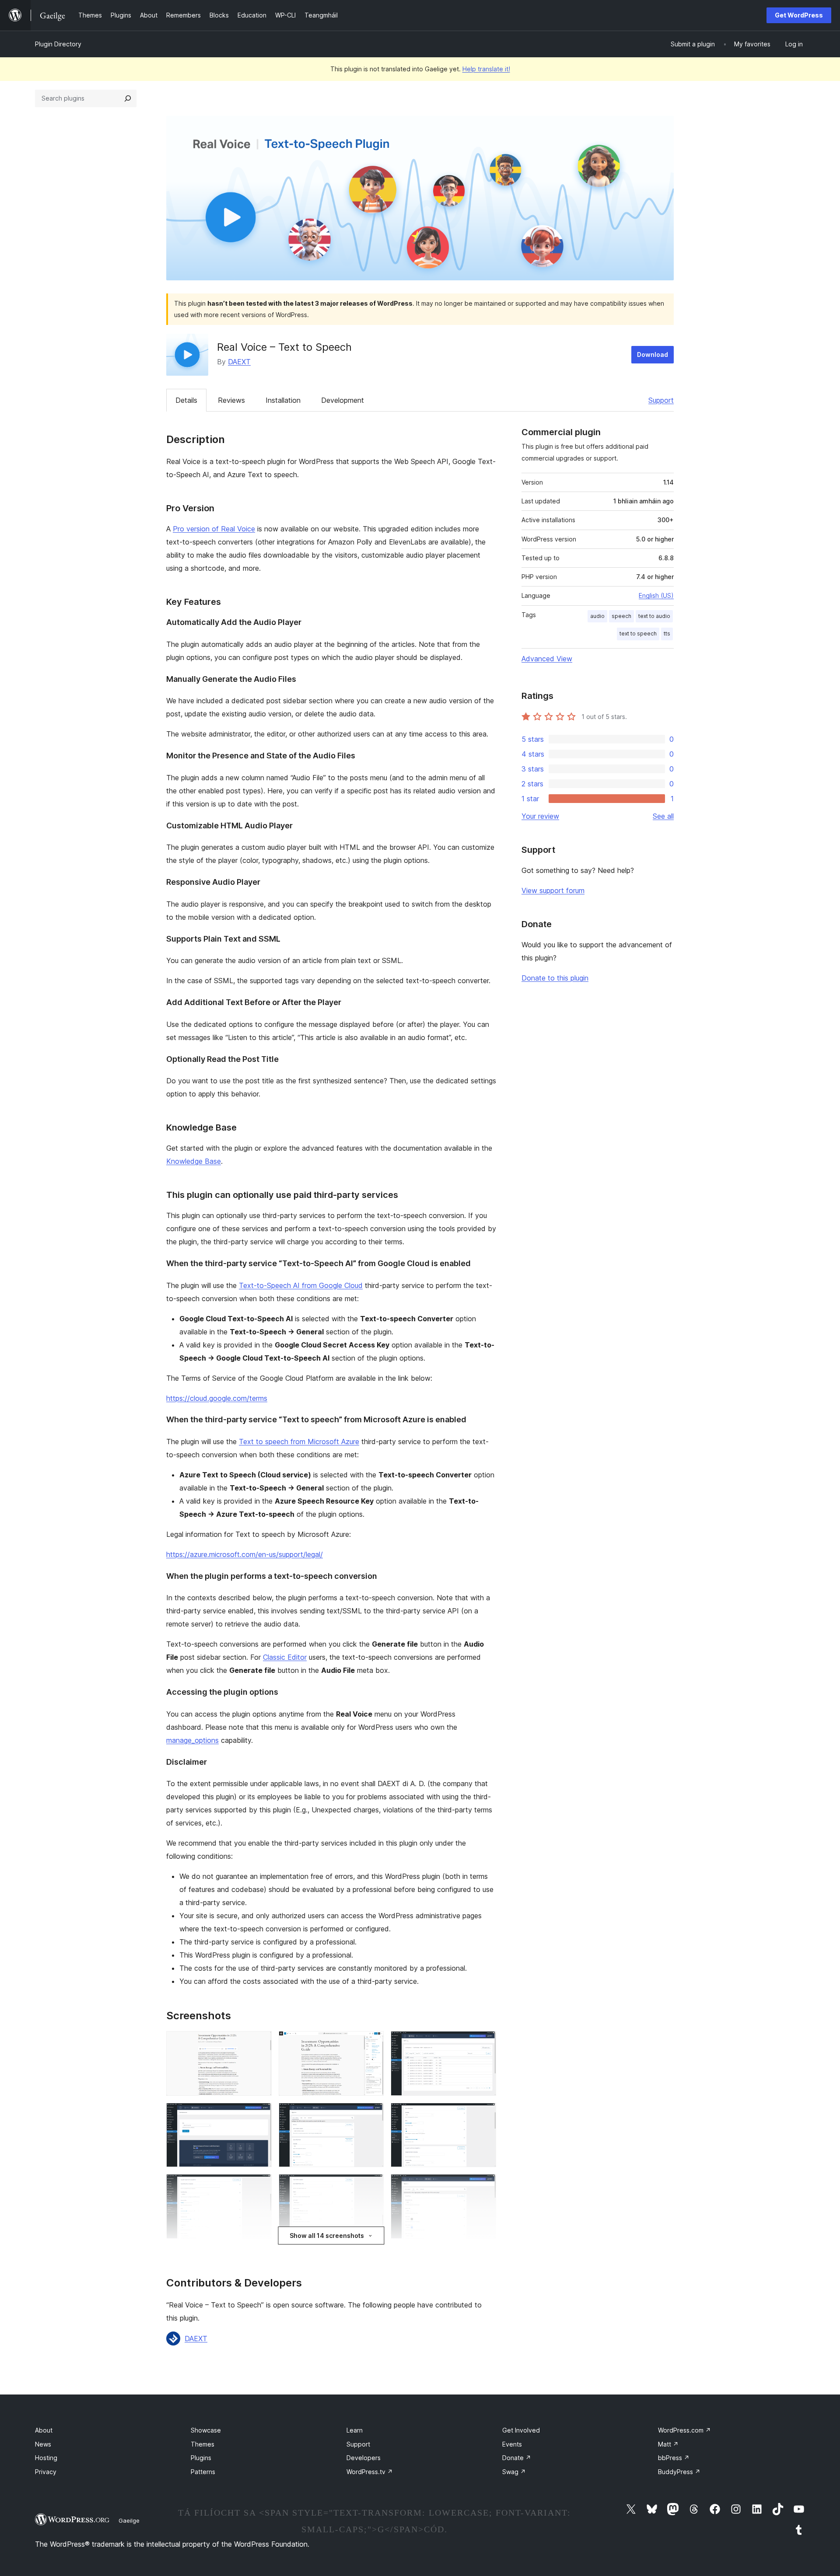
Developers (364, 2458)
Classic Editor (285, 1657)
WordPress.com (684, 2430)
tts (667, 634)
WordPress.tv (370, 2472)
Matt (668, 2444)
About (44, 2430)
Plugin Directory (58, 44)
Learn (355, 2430)
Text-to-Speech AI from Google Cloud (301, 1285)
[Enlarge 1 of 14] (260, 2043)
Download (653, 354)
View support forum (553, 890)
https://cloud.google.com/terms (217, 1398)
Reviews (231, 400)
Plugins (201, 2458)
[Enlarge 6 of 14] (484, 2115)
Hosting (46, 2458)
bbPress (674, 2458)
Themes (203, 2444)
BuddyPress (679, 2472)
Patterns (203, 2472)
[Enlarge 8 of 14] (372, 2186)
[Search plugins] (128, 98)
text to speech (638, 634)
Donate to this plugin (555, 978)
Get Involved (521, 2430)
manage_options (192, 1740)
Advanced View (547, 659)
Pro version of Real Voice (214, 529)
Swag (514, 2472)
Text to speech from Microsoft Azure (299, 1442)
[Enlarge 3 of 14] (484, 2043)
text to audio (654, 616)
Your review (540, 816)
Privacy (46, 2472)
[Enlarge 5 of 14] (372, 2115)
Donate (517, 2458)
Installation (283, 400)
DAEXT (239, 362)
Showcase (206, 2430)
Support (661, 400)
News (43, 2444)
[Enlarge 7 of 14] (260, 2186)
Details (186, 400)
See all (663, 816)
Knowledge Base (194, 1161)
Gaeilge (129, 2520)
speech (621, 616)
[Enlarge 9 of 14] (484, 2186)
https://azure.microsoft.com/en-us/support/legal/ (245, 1554)
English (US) (656, 595)
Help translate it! (486, 69)
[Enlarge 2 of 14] (372, 2043)
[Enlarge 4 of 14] (260, 2115)
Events (512, 2444)
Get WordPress (799, 15)
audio (597, 616)
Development (343, 400)
